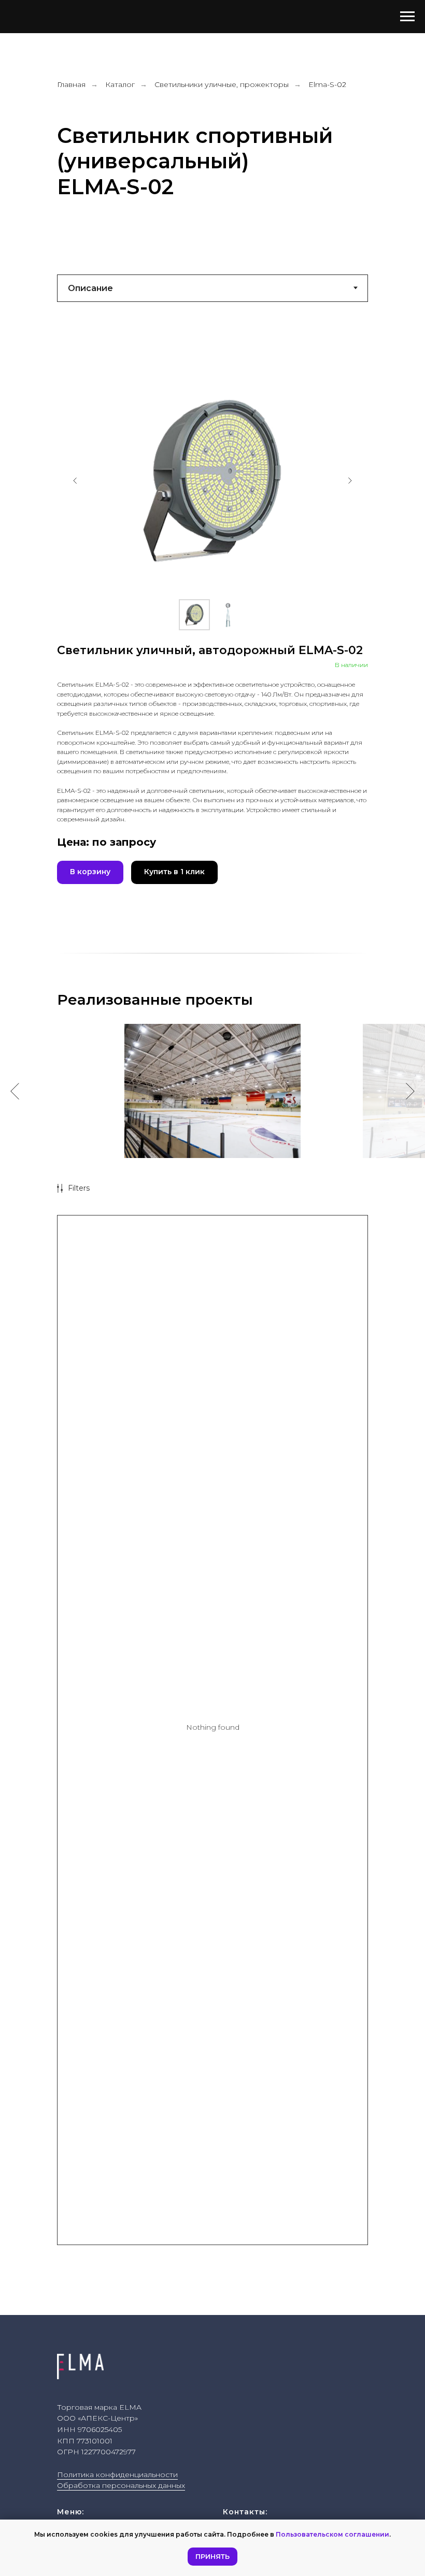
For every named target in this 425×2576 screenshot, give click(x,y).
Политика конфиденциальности (117, 2474)
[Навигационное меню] (407, 17)
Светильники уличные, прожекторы (222, 84)
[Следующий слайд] (350, 481)
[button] (90, 872)
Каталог (120, 84)
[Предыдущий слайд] (75, 481)
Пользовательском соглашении (332, 2534)
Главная (71, 84)
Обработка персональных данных (121, 2485)
